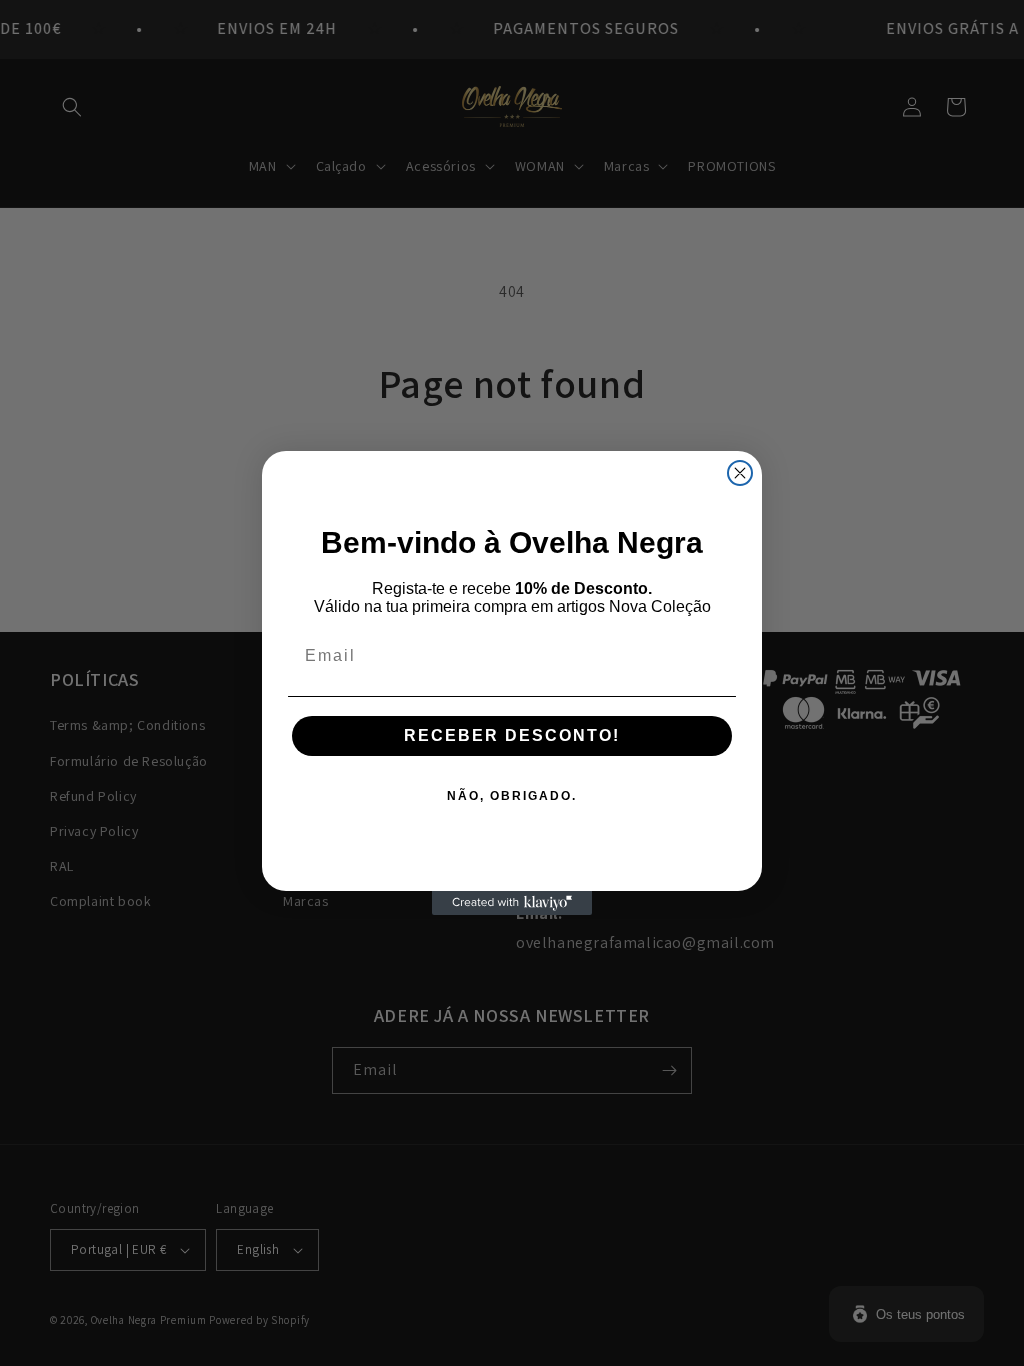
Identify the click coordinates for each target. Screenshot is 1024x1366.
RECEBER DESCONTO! (512, 735)
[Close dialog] (740, 473)
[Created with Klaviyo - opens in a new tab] (512, 903)
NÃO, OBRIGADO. (512, 796)
